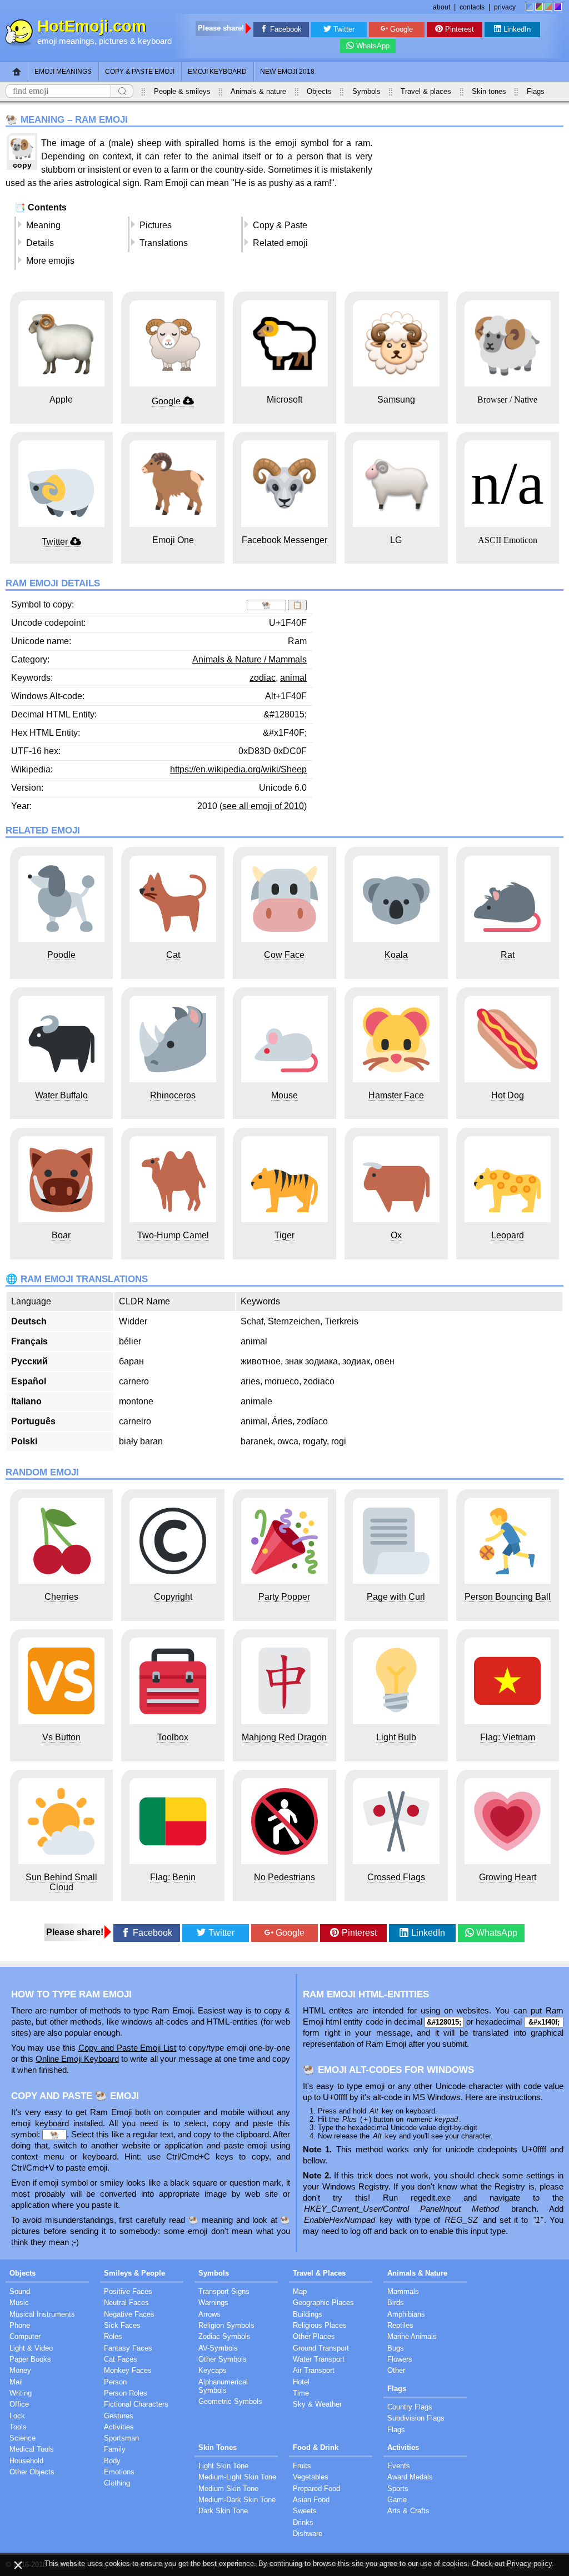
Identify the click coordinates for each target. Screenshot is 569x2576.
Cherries (61, 1597)
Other (396, 2370)
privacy (505, 7)
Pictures (156, 225)
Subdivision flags (416, 2418)
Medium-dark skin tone (237, 2500)
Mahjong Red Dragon (284, 1737)
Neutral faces (126, 2303)
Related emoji (280, 243)
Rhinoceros (173, 1095)
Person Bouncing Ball (508, 1597)
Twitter (344, 29)
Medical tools (32, 2449)
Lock (17, 2416)
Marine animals (412, 2336)
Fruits (302, 2466)
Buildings (308, 2314)
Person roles (126, 2393)
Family (115, 2449)
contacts (472, 7)
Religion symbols (226, 2325)
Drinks (303, 2522)
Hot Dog (508, 1095)
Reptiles (400, 2325)
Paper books (30, 2359)
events (399, 2466)
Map (300, 2291)
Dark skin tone (223, 2511)
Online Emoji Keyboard (77, 2059)
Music (19, 2303)
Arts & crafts (408, 2511)
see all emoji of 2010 (263, 806)
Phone (20, 2325)
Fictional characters (136, 2404)
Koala (396, 955)
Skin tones (489, 91)
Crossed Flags (396, 1877)
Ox (396, 1235)
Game (397, 2500)
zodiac (263, 678)
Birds (396, 2303)
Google (401, 29)
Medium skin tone (228, 2489)
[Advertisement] (470, 210)
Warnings (213, 2303)
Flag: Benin (173, 1877)
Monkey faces (128, 2370)
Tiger (284, 1235)
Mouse (284, 1095)
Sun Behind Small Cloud (61, 1882)
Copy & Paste (280, 225)
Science (23, 2438)
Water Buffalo (61, 1095)
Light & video (31, 2348)
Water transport (319, 2359)
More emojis (50, 261)
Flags (536, 91)
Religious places (320, 2325)
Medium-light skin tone (237, 2477)
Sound (20, 2291)
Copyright (173, 1597)
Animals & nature (258, 91)
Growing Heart (508, 1877)
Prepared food (316, 2489)
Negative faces (129, 2314)
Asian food (311, 2500)
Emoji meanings (63, 72)
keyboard (155, 41)
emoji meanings (66, 41)
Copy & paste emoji (140, 72)
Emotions (119, 2472)
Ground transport (321, 2348)
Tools (18, 2427)
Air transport (314, 2370)
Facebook (286, 29)
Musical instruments (42, 2314)
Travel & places (426, 91)
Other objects (32, 2472)
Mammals (403, 2291)
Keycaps (213, 2370)
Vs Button (61, 1737)
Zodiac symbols (224, 2336)
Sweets (305, 2511)
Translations (164, 243)
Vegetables (311, 2477)
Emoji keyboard (217, 72)
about (441, 7)
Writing (21, 2393)
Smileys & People (134, 2273)
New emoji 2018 (287, 72)
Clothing (117, 2483)
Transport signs (224, 2291)
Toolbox (173, 1737)
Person (115, 2382)
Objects (319, 91)
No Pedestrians (284, 1877)
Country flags (410, 2407)
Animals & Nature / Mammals (249, 659)
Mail (16, 2382)
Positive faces (128, 2291)
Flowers (400, 2359)
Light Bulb (396, 1737)
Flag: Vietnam (508, 1737)
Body (112, 2461)
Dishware (308, 2534)
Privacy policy (529, 2564)
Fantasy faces (128, 2348)
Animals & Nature (417, 2273)
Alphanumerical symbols (223, 2386)
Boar (61, 1235)
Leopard (508, 1235)
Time (301, 2393)
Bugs (396, 2348)
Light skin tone (223, 2466)
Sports (398, 2489)
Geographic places (323, 2303)
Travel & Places (319, 2273)
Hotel (301, 2382)
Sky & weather (317, 2404)
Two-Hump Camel (173, 1235)
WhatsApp (373, 46)
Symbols (366, 91)
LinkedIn (517, 29)
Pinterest (460, 29)
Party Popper (284, 1597)
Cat (173, 955)
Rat (508, 955)
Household (26, 2461)
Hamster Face (396, 1095)
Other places (314, 2336)
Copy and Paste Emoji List (128, 2048)
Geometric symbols (230, 2401)
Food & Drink (316, 2447)
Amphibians (406, 2314)
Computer (25, 2336)
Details (40, 243)
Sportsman (121, 2438)
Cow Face (284, 955)
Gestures (119, 2416)
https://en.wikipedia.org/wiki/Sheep (238, 769)
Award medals (410, 2477)
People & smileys (182, 91)
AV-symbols (218, 2348)
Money (20, 2370)
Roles (113, 2336)
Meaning (43, 225)
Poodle (61, 955)
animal (293, 678)
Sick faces (122, 2325)
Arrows (209, 2314)
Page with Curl (396, 1597)
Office (19, 2404)
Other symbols (223, 2359)
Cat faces (121, 2359)
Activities (119, 2427)
